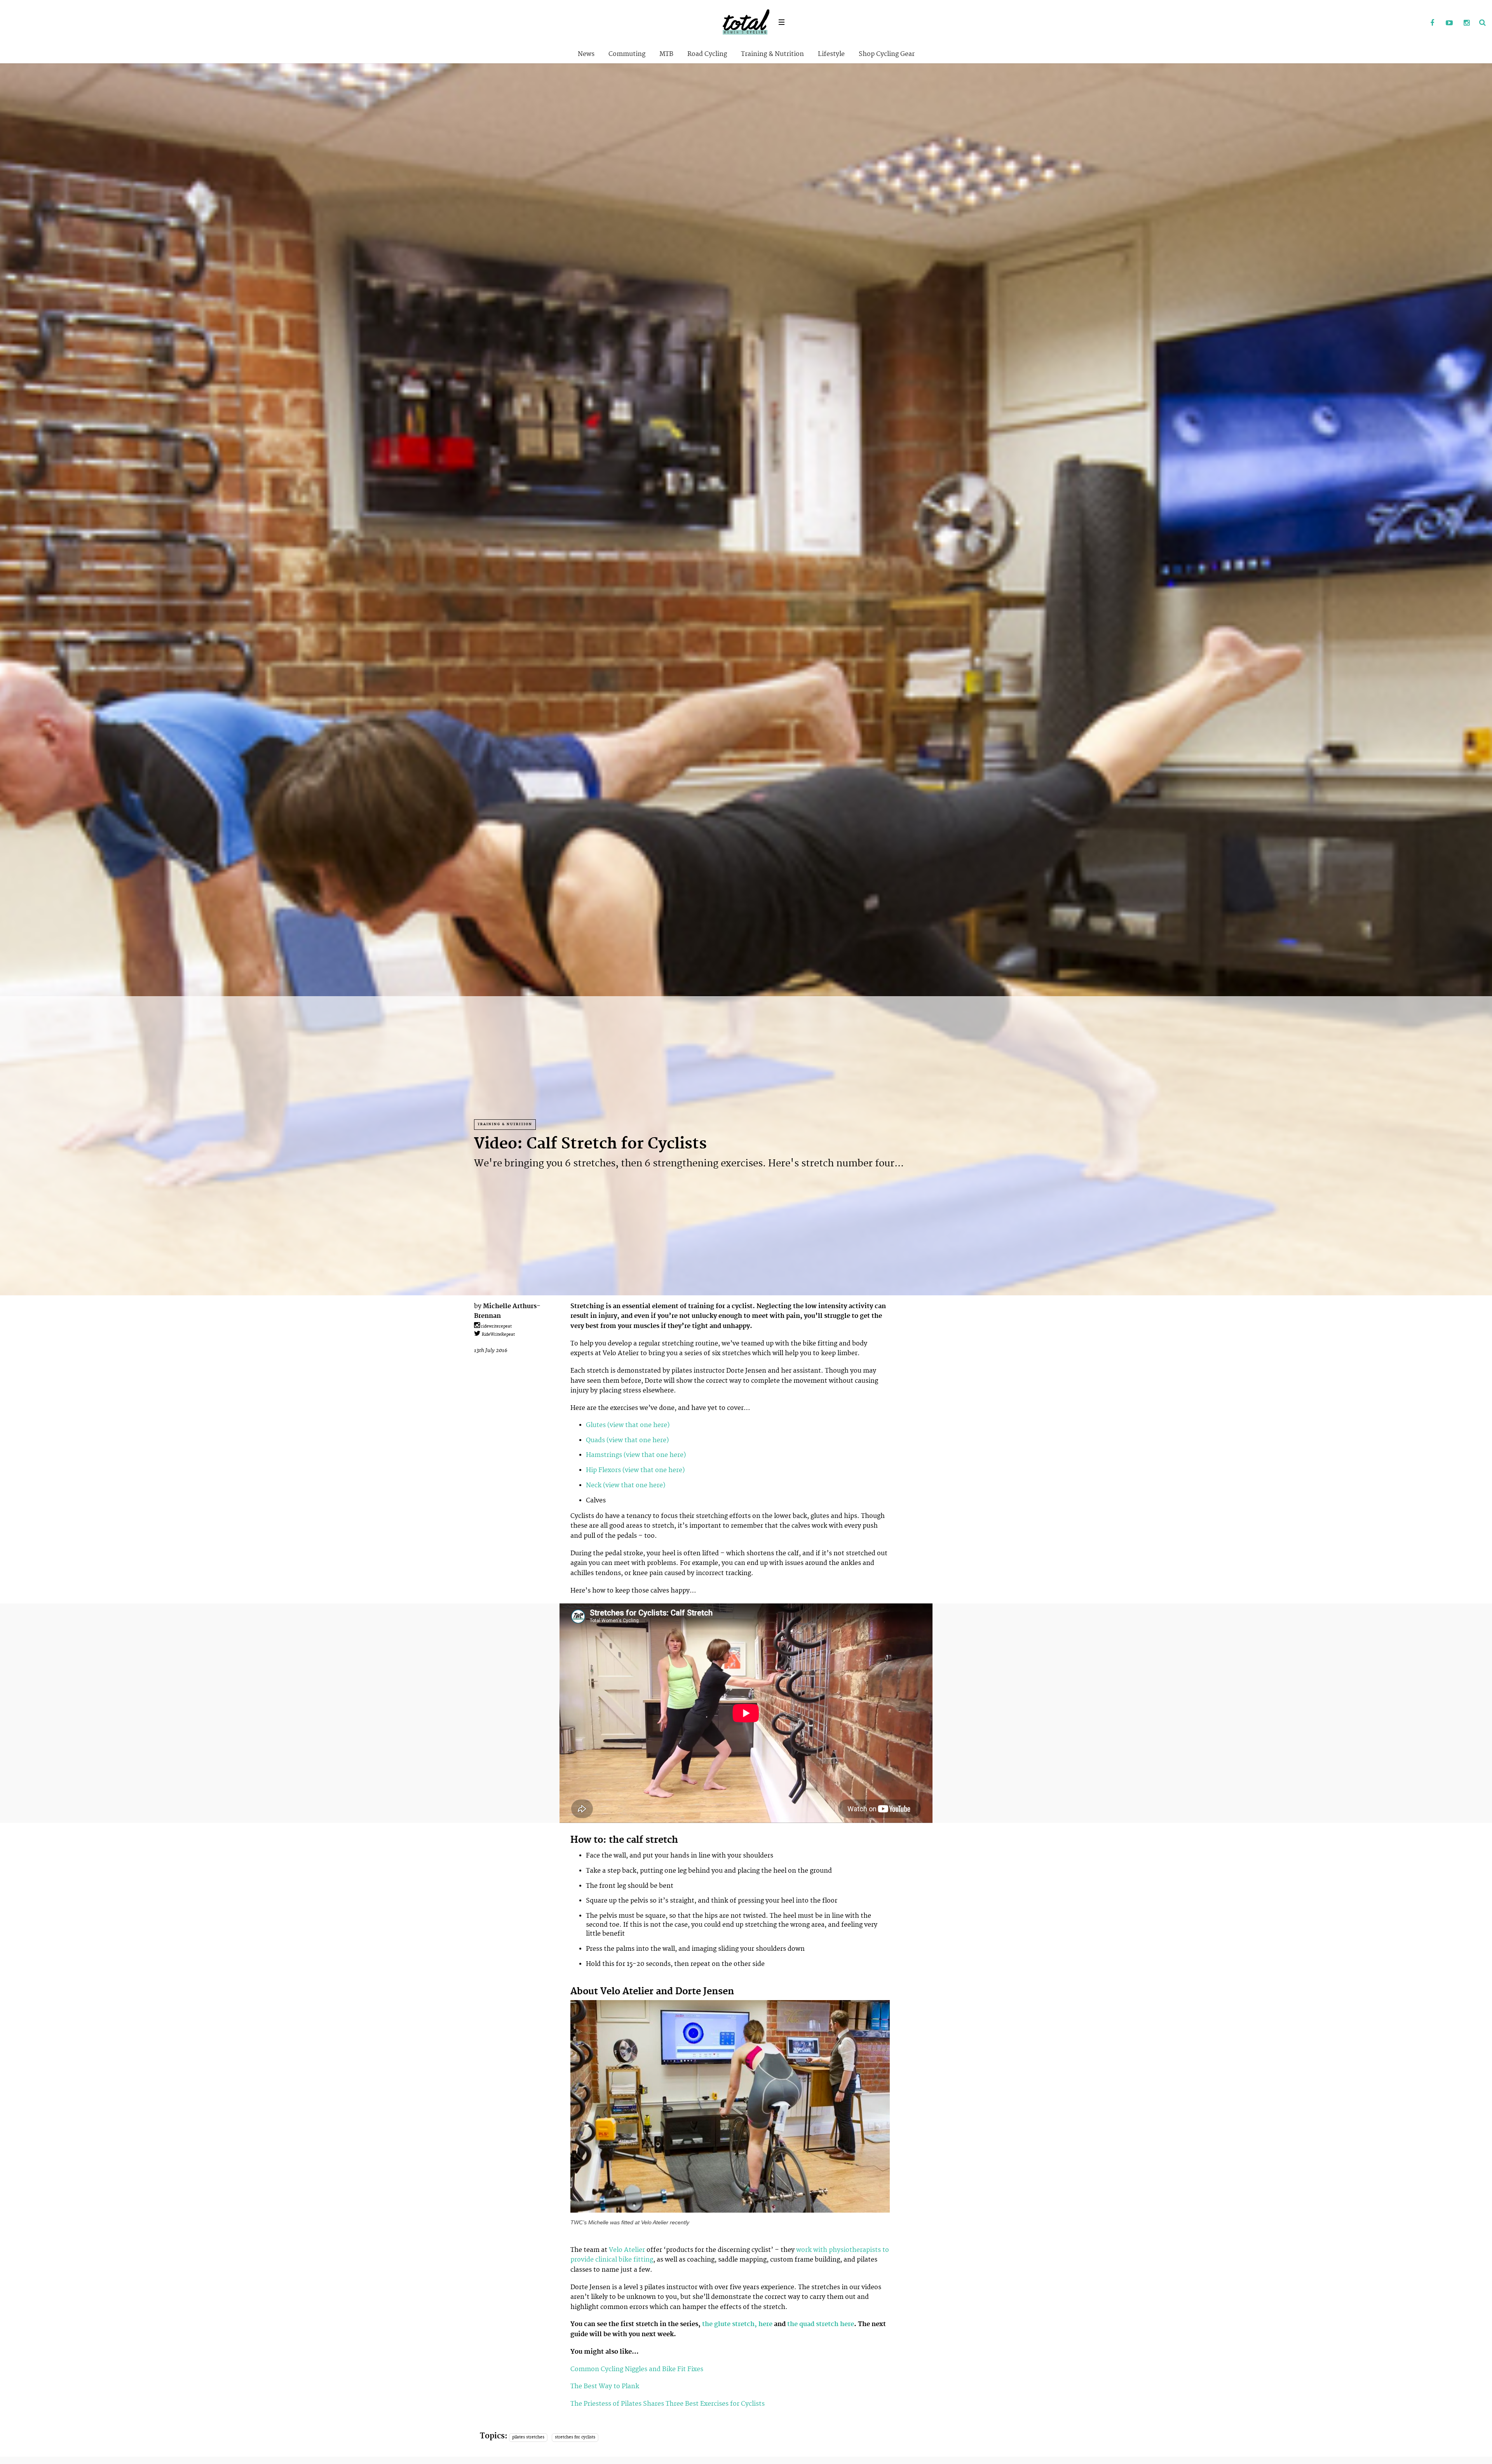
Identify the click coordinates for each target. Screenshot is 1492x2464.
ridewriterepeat (496, 1326)
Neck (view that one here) (626, 1485)
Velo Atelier (627, 2250)
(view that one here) (638, 1425)
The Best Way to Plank (605, 2386)
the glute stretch (728, 2324)
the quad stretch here (820, 2324)
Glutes (596, 1425)
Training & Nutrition (772, 54)
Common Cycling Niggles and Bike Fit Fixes (637, 2369)
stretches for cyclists (575, 2437)
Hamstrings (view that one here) (636, 1455)
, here (763, 2324)
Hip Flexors (603, 1470)
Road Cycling (707, 54)
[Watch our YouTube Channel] (1449, 23)
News (586, 54)
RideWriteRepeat (498, 1335)
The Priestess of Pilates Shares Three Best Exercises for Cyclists (668, 2404)
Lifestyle (831, 54)
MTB (666, 54)
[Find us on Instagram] (1466, 23)
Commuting (627, 54)
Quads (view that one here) (627, 1440)
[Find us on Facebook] (1432, 23)
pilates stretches (528, 2437)
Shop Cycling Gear (887, 54)
